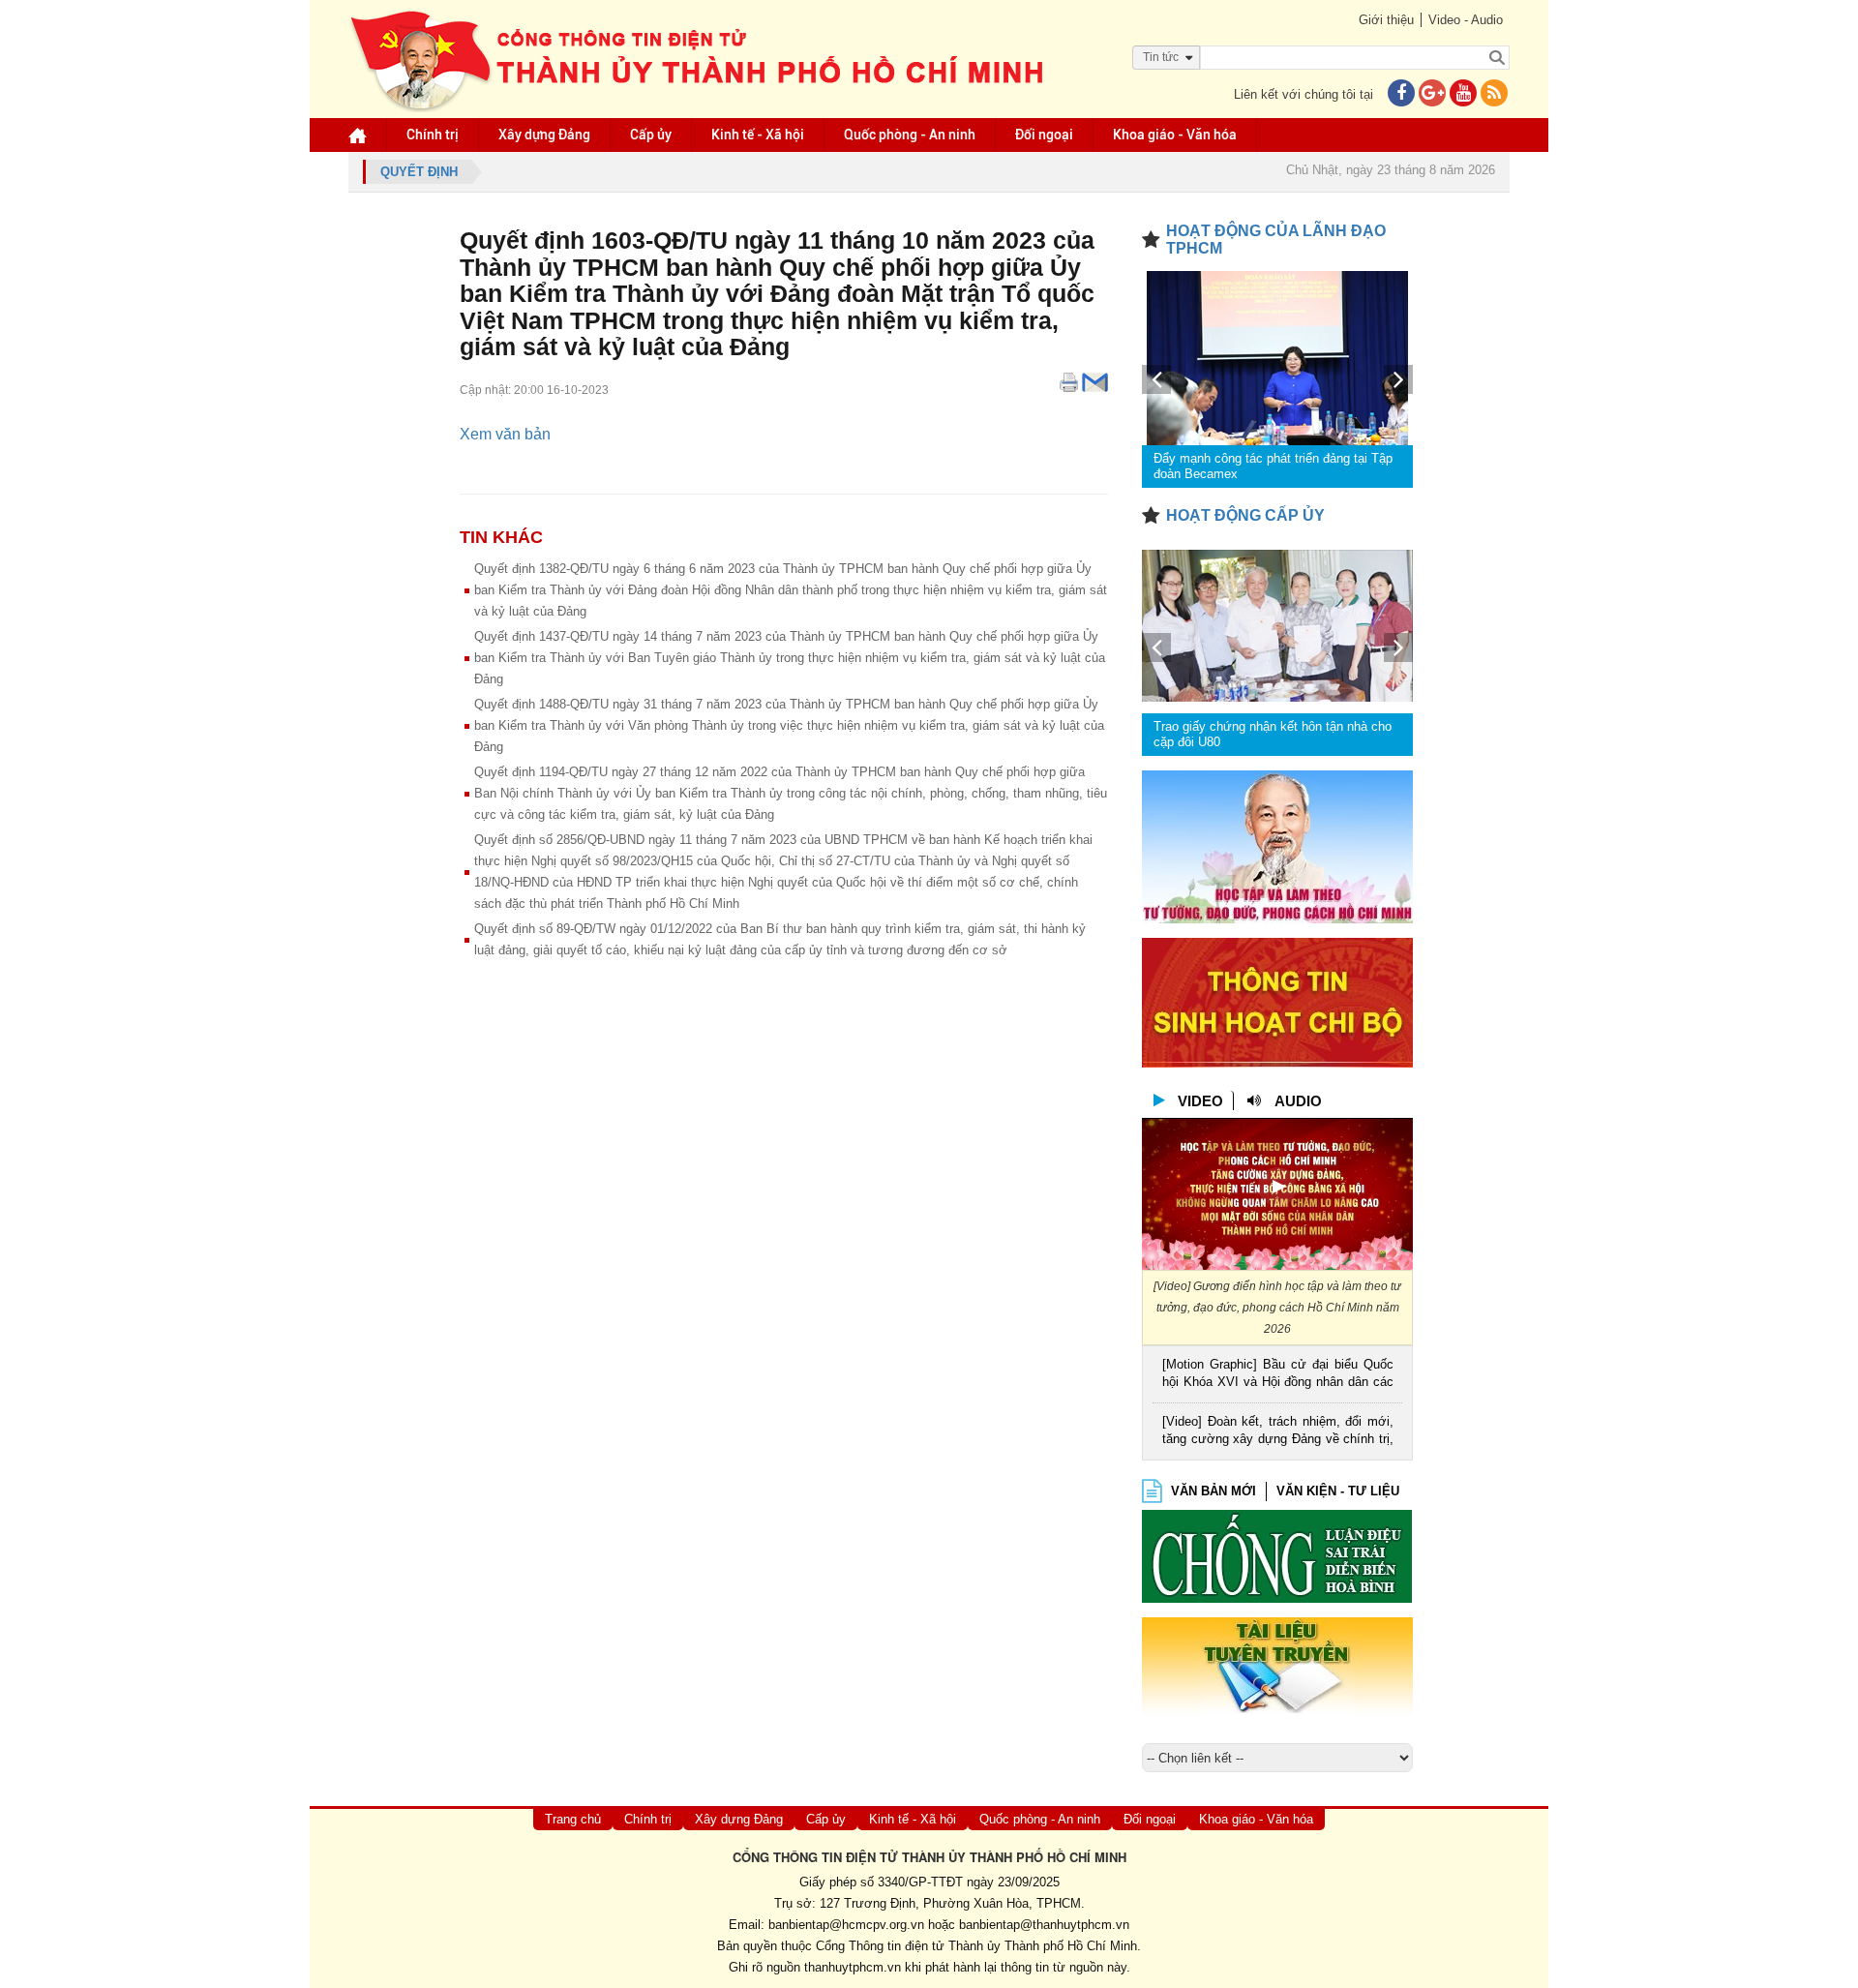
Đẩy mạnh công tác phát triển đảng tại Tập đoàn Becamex (1273, 466)
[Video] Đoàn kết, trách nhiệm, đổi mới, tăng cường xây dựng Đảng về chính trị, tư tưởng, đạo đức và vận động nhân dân (1278, 1432)
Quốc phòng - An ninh (910, 135)
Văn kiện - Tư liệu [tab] (1338, 1491)
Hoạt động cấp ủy (1245, 515)
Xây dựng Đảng (544, 135)
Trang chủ (573, 1819)
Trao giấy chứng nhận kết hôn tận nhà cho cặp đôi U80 (1273, 734)
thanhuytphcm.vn (853, 1967)
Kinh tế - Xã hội (758, 135)
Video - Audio (1466, 20)
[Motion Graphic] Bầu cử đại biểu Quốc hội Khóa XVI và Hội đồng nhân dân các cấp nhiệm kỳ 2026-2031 (1278, 1375)
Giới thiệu (1386, 20)
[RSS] (1494, 94)
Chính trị (433, 135)
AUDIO (1298, 1101)
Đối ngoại (1044, 135)
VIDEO (1200, 1101)
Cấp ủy (651, 135)
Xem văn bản (505, 434)
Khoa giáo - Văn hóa (1175, 135)
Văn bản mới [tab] (1214, 1491)
